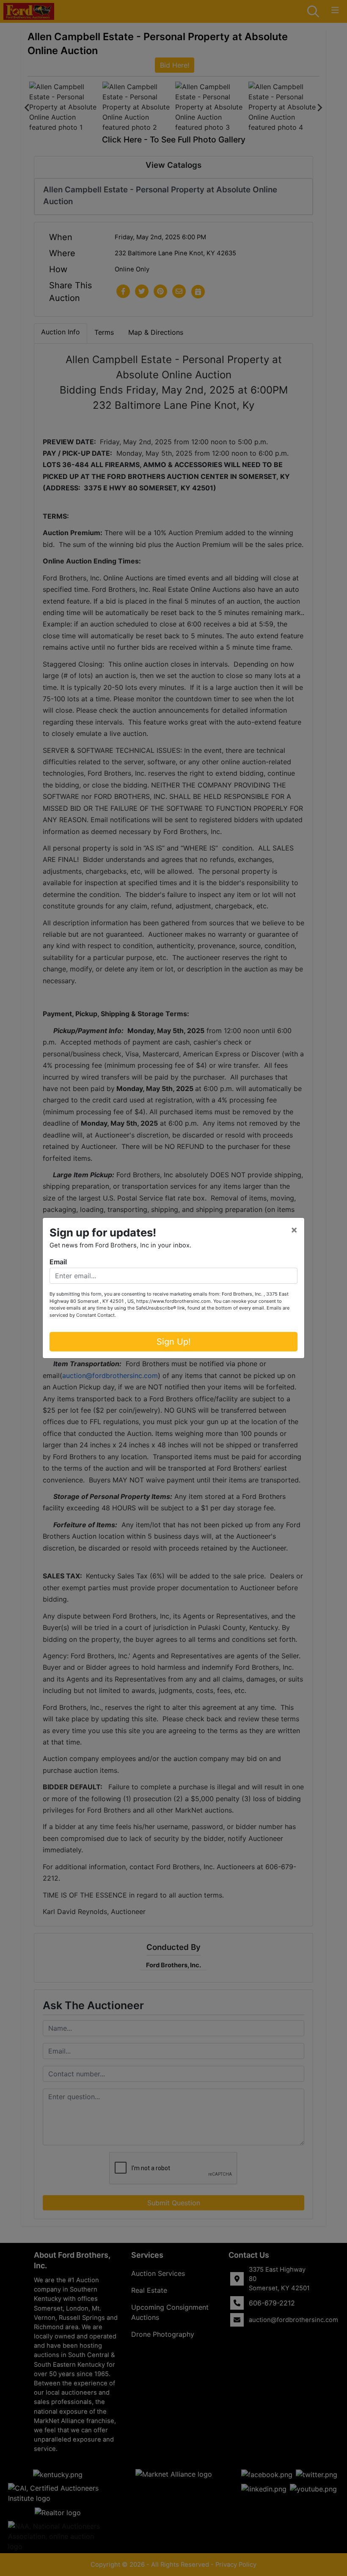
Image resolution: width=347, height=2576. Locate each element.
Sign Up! (174, 1342)
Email (58, 1262)
